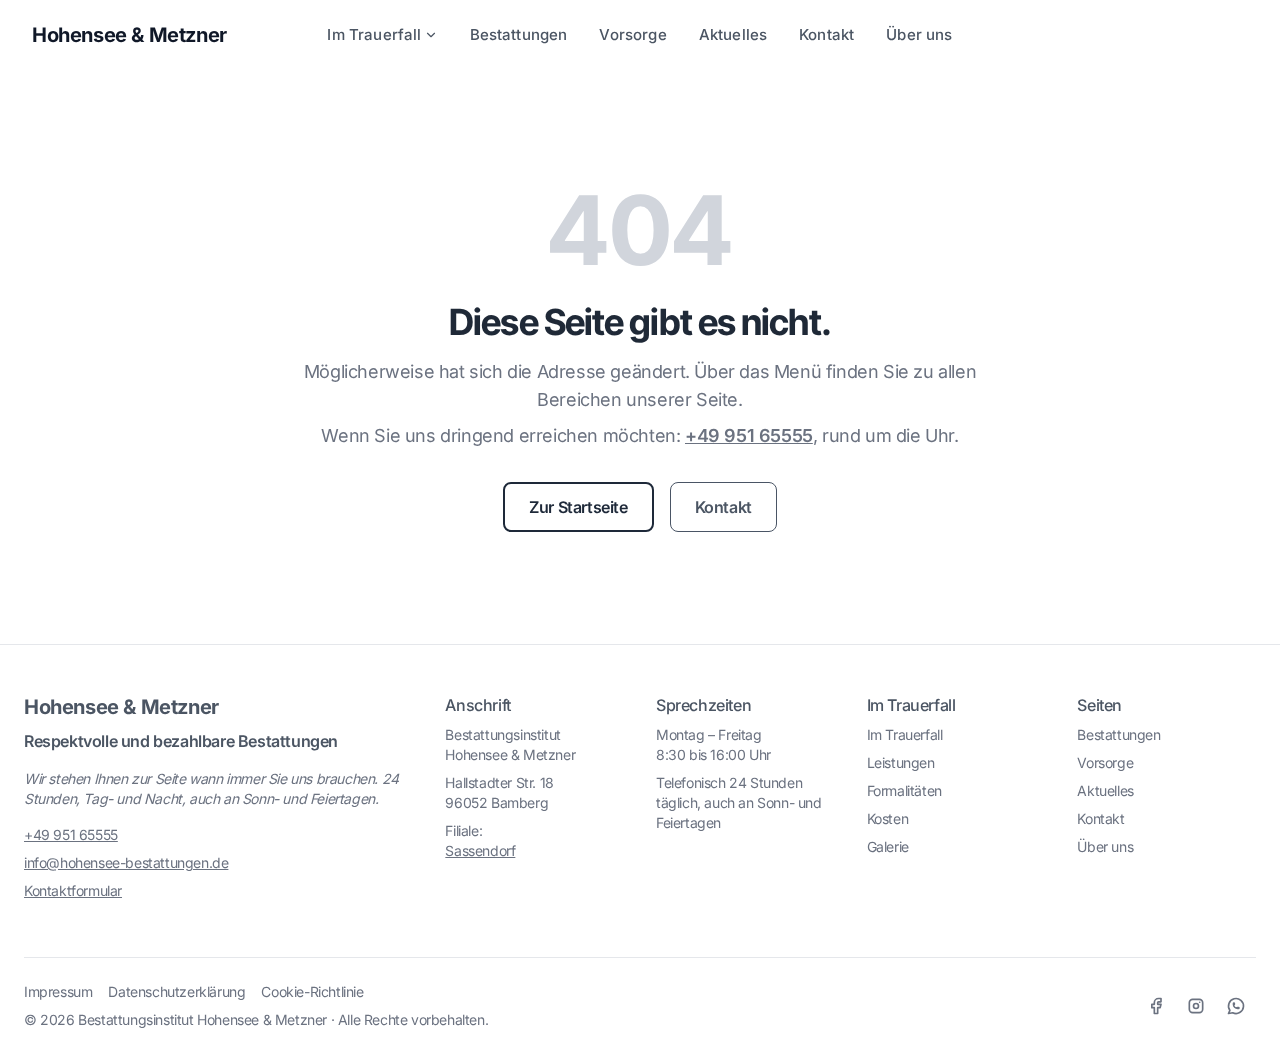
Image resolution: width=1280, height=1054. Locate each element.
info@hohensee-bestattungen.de (126, 862)
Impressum (58, 991)
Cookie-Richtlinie (312, 991)
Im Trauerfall (374, 34)
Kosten (888, 818)
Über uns (919, 34)
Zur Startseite (578, 507)
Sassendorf (480, 850)
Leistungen (901, 762)
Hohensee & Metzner (121, 707)
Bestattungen (519, 34)
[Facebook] (1156, 1006)
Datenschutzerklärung (176, 991)
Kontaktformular (73, 890)
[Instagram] (1196, 1006)
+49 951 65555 (749, 435)
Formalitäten (904, 790)
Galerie (888, 846)
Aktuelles (733, 34)
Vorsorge (632, 34)
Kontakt (826, 34)
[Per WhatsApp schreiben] (1236, 1006)
